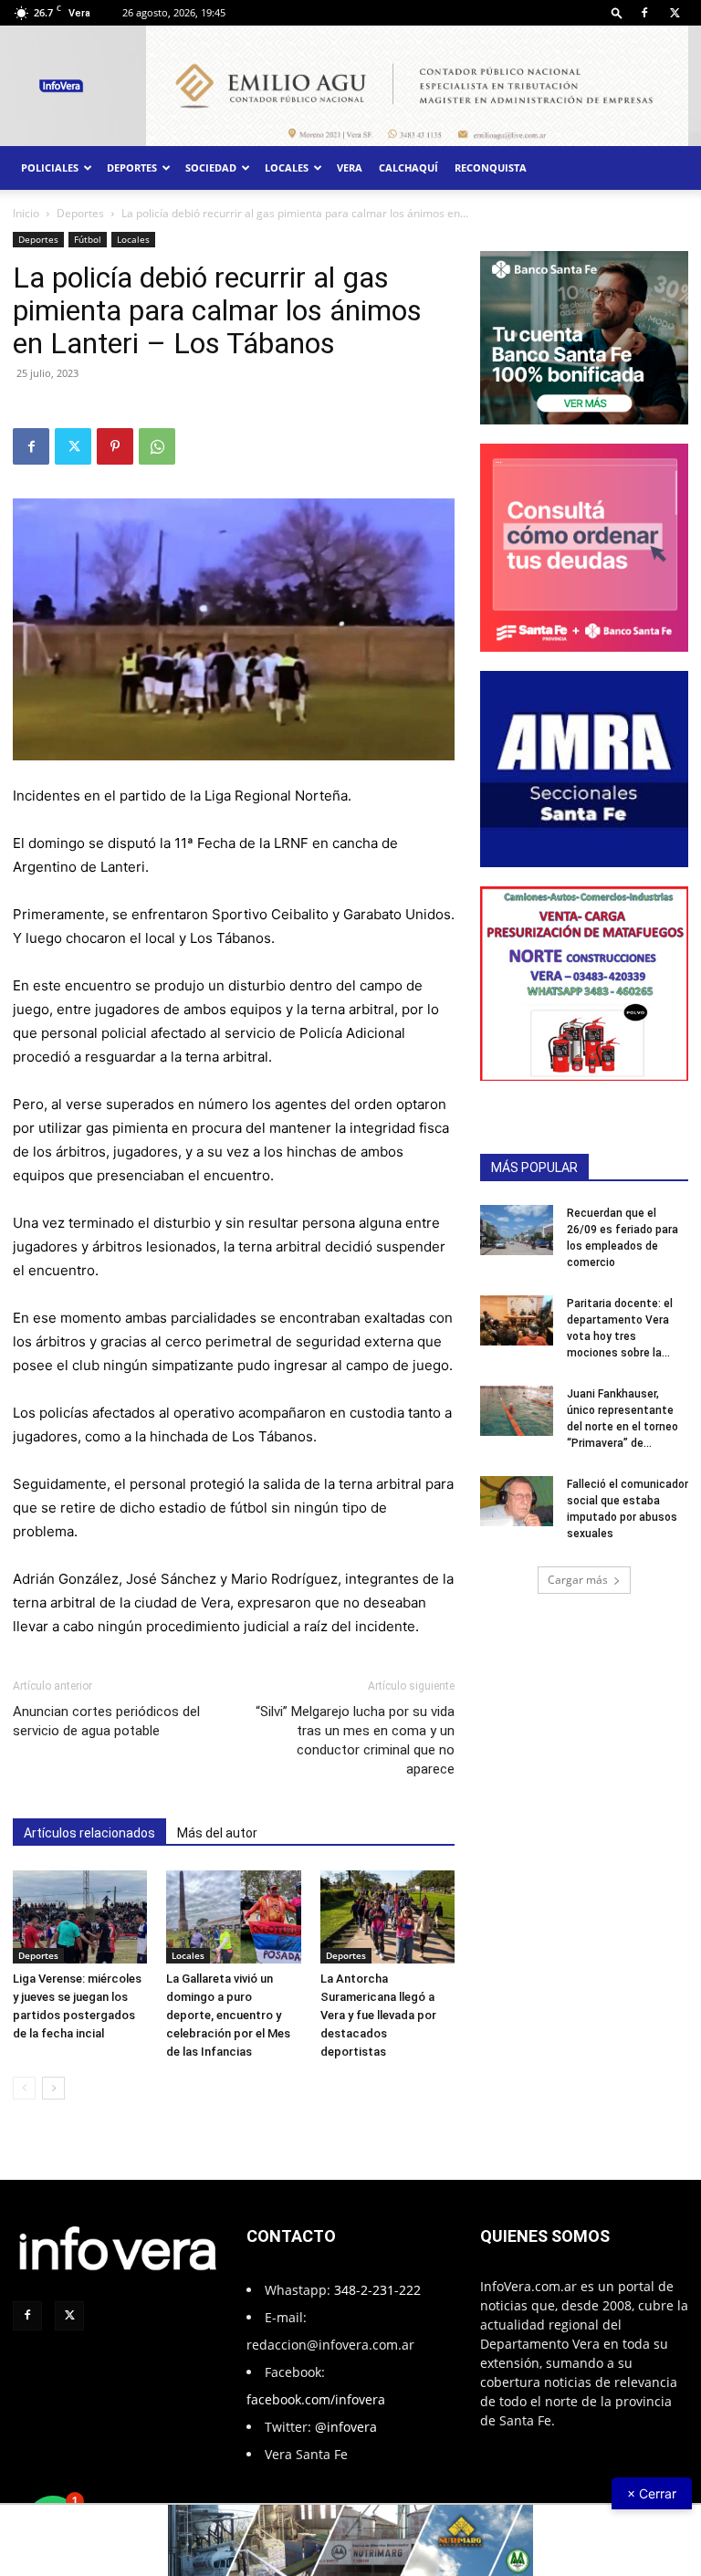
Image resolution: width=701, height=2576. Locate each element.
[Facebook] (644, 13)
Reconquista (491, 168)
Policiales (50, 168)
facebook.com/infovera (316, 2399)
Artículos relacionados (89, 1833)
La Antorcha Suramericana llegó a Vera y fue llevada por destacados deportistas (378, 2015)
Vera (350, 168)
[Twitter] (675, 13)
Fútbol (88, 239)
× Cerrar (652, 2493)
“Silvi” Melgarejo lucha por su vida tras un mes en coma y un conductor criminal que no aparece (355, 1740)
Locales (287, 168)
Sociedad (211, 168)
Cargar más (578, 1580)
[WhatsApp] (157, 446)
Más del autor (217, 1833)
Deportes (132, 168)
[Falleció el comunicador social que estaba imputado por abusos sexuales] (517, 1501)
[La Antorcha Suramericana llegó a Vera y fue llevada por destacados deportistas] (387, 1916)
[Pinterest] (115, 446)
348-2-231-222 (377, 2290)
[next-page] (53, 2088)
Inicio (26, 213)
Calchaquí (408, 168)
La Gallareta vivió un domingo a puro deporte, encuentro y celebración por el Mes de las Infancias (228, 2015)
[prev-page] (24, 2088)
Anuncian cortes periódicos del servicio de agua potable (106, 1721)
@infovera (346, 2427)
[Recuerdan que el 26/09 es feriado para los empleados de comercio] (517, 1230)
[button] (617, 12)
